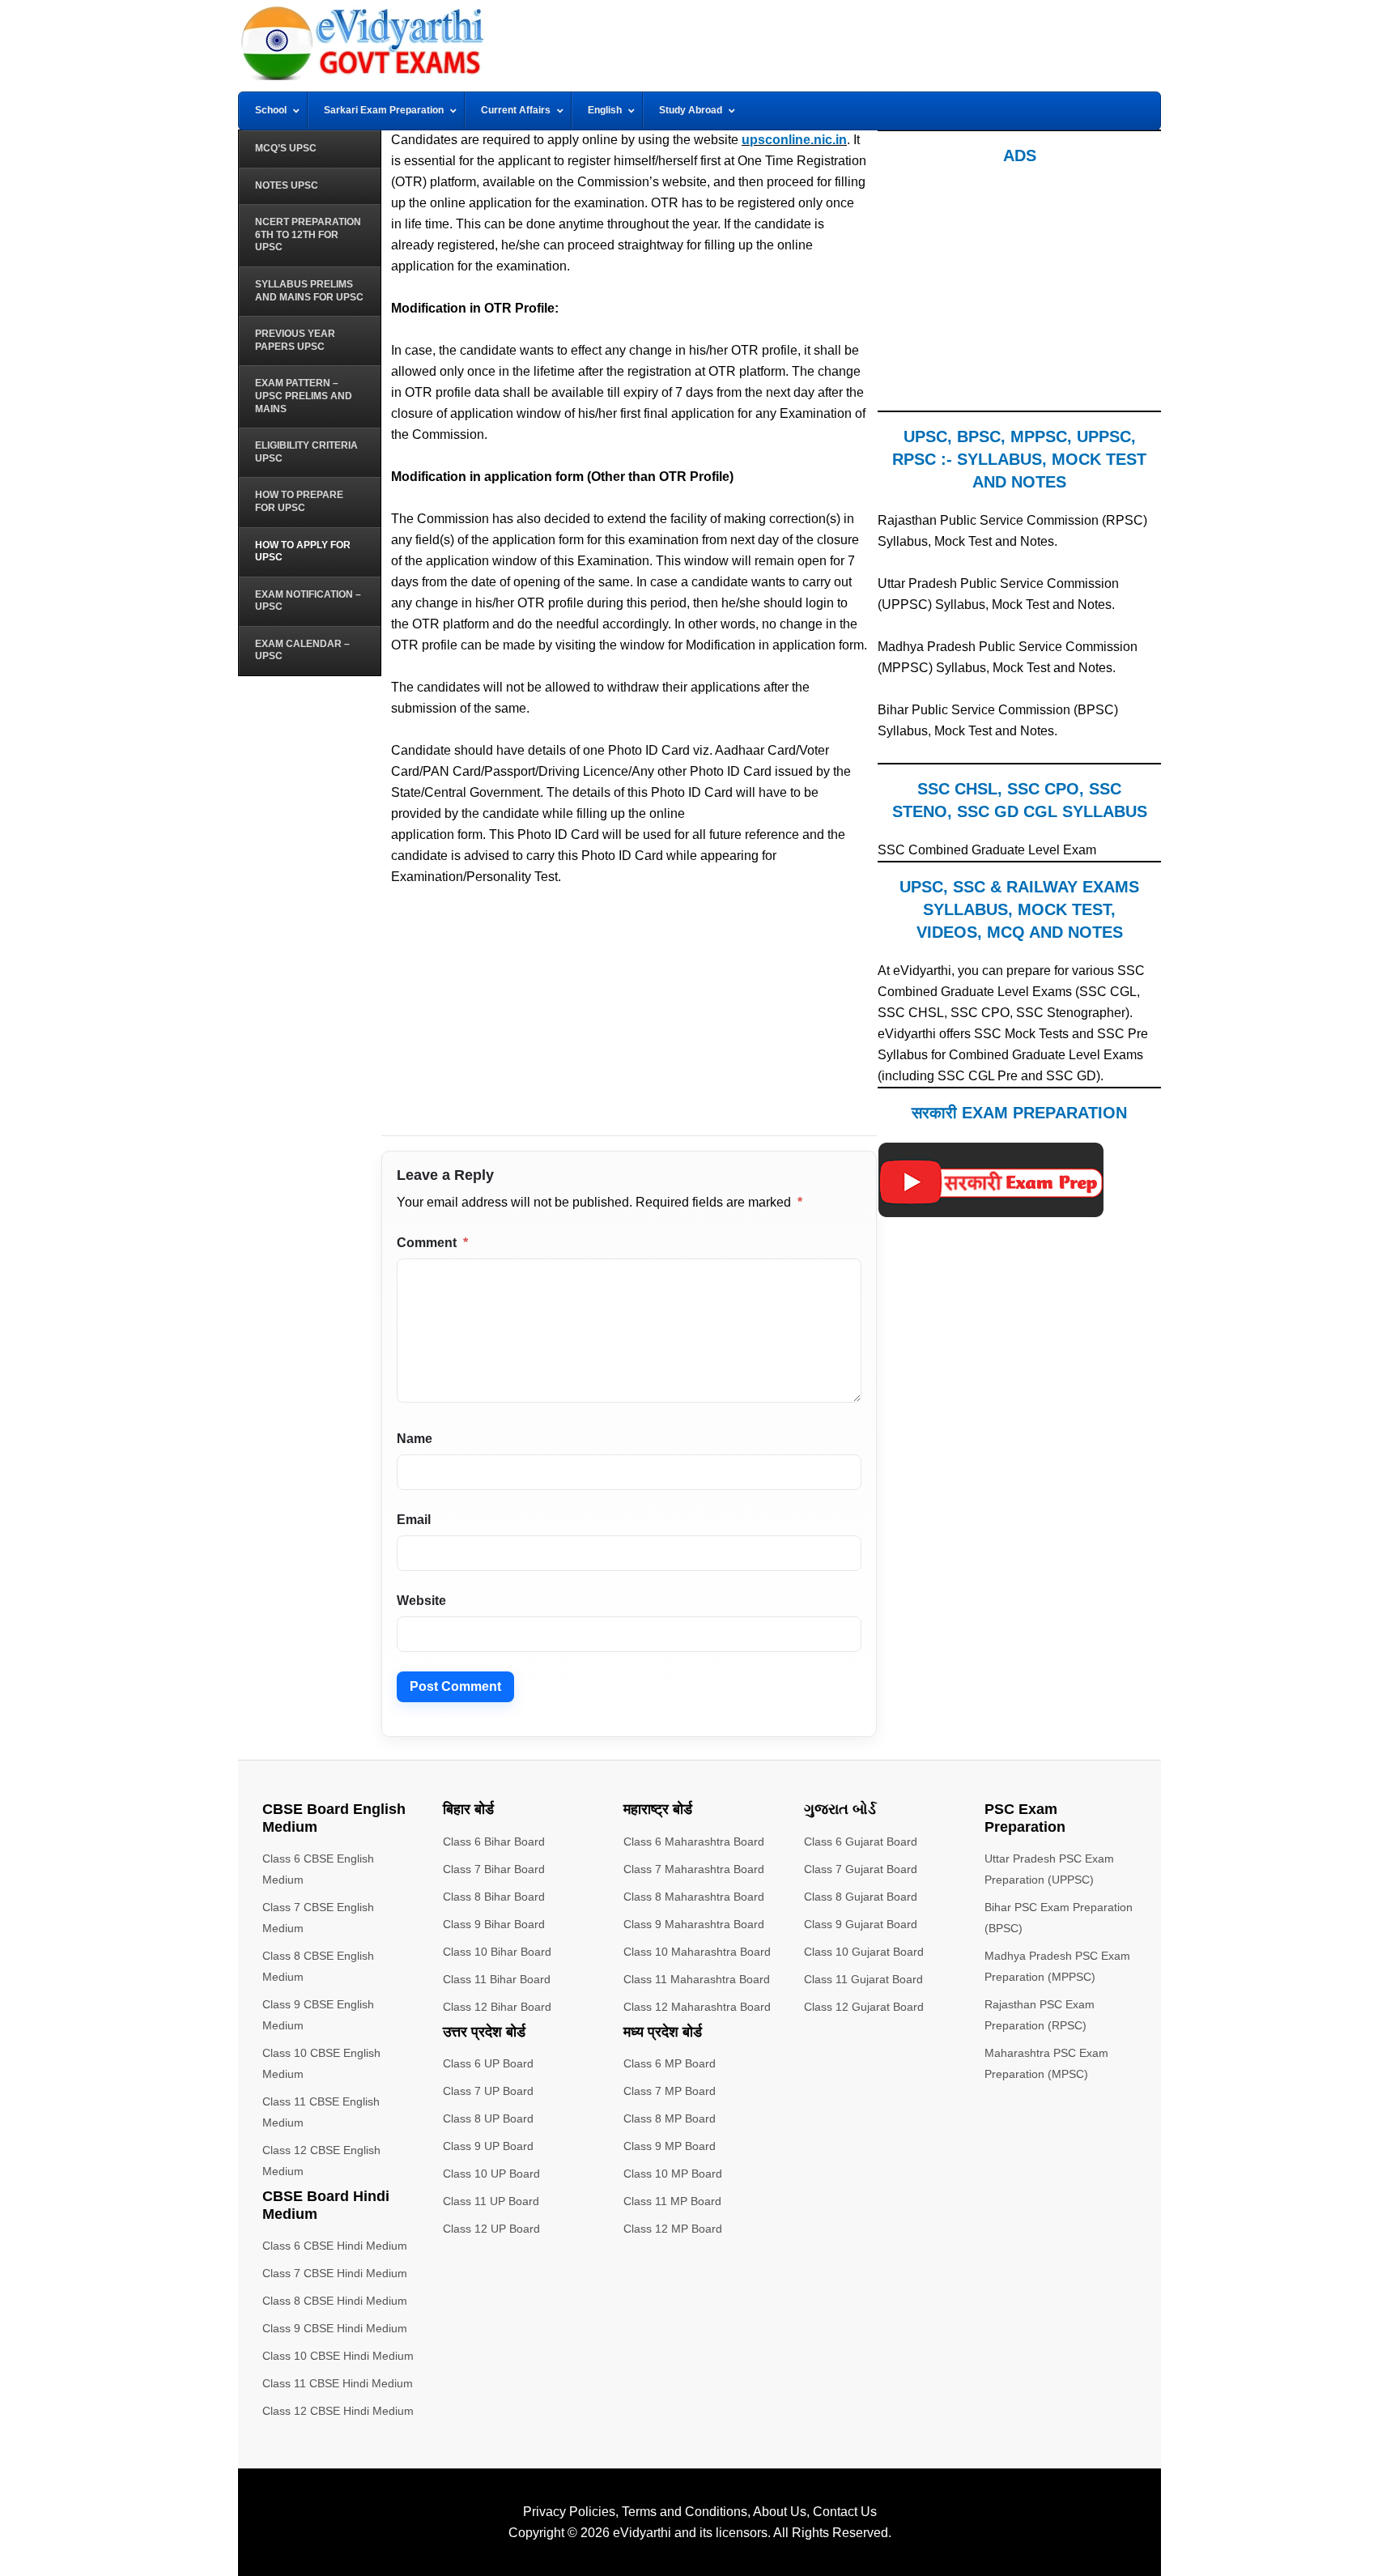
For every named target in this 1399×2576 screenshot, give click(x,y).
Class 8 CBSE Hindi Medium (335, 2301)
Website (421, 1601)
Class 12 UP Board (491, 2229)
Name (415, 1439)
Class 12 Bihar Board (497, 2007)
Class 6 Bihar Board (494, 1842)
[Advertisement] (629, 1022)
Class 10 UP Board (491, 2174)
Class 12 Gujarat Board (864, 2007)
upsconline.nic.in (794, 140)
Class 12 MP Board (673, 2229)
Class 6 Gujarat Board (861, 1842)
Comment (432, 1243)
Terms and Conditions (685, 2512)
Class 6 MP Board (670, 2063)
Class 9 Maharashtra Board (694, 1924)
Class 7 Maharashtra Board (694, 1869)
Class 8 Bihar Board (494, 1897)
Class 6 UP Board (488, 2063)
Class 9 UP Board (488, 2146)
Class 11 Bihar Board (497, 1979)
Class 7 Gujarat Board (861, 1869)
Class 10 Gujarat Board (864, 1952)
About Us (780, 2512)
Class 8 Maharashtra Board (694, 1897)
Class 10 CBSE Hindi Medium (338, 2356)
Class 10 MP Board (673, 2174)
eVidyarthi (642, 2533)
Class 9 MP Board (670, 2146)
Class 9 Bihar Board (494, 1924)
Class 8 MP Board (670, 2118)
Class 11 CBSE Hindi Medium (338, 2383)
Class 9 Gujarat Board (861, 1924)
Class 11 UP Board (491, 2201)
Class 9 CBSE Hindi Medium (335, 2328)
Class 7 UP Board (488, 2091)
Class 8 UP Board (488, 2118)
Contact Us (845, 2512)
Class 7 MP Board (670, 2091)
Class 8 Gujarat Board (861, 1897)
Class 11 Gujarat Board (863, 1979)
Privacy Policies (569, 2512)
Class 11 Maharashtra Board (697, 1979)
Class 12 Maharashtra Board (697, 2007)
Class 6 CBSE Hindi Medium (335, 2246)
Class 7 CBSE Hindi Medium (335, 2273)
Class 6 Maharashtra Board (694, 1842)
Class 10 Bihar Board (497, 1952)
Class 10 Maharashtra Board (697, 1952)
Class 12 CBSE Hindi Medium (338, 2411)
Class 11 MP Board (672, 2201)
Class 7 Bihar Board (494, 1869)
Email (414, 1520)
